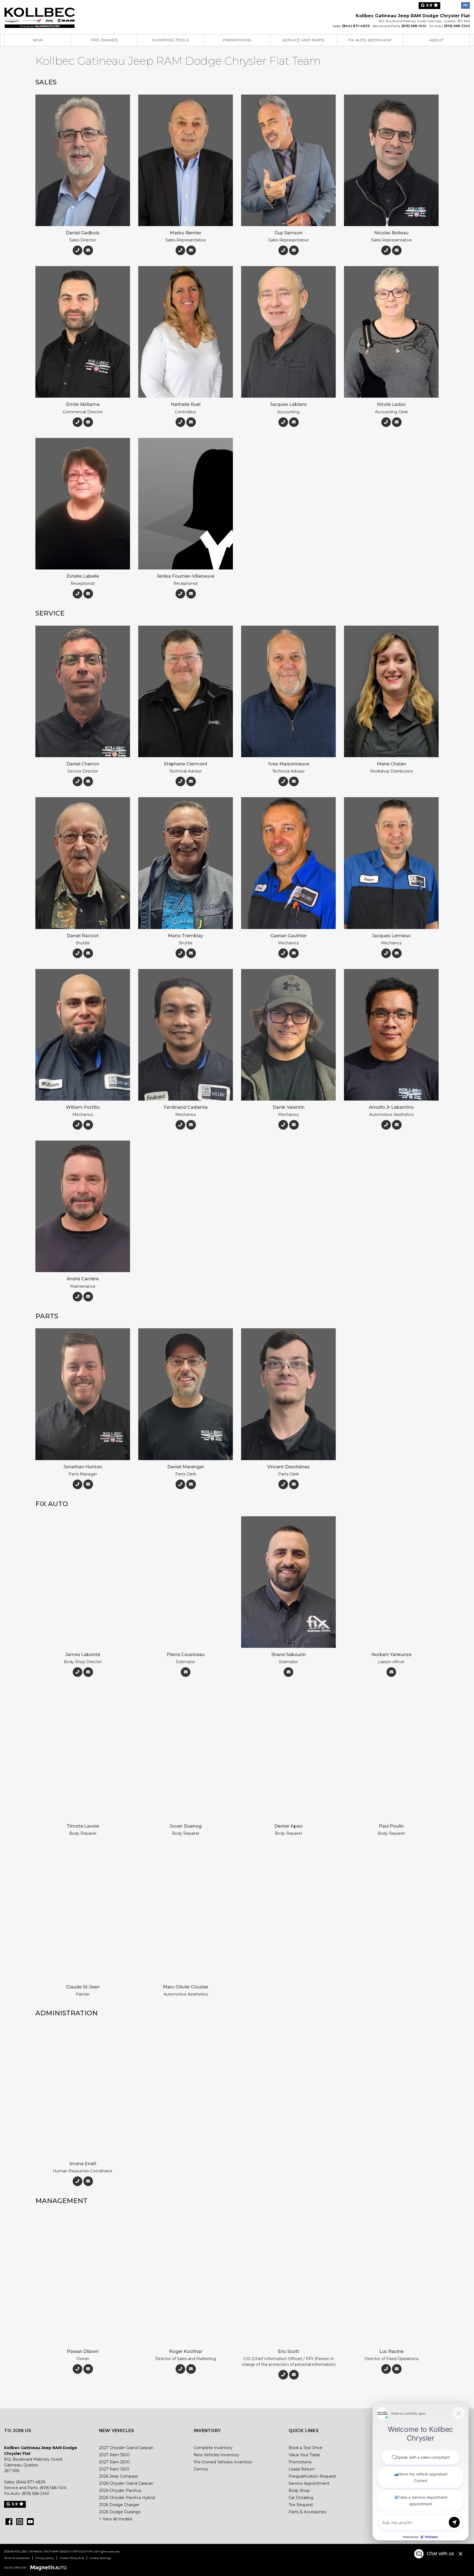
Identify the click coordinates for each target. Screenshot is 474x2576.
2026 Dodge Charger (119, 2505)
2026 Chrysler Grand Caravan (126, 2483)
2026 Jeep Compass (118, 2476)
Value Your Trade (304, 2455)
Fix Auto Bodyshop (370, 40)
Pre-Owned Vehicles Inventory (223, 2462)
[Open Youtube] (30, 2522)
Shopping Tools (171, 40)
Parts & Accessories (307, 2512)
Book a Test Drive (305, 2448)
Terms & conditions (17, 2558)
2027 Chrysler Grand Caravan (126, 2448)
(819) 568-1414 (414, 26)
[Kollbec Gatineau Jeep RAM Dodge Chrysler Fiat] (39, 14)
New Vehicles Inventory (216, 2455)
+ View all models (116, 2519)
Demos (201, 2469)
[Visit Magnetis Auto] (50, 2567)
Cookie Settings (100, 2558)
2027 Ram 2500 (114, 2462)
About (436, 40)
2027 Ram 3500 (114, 2455)
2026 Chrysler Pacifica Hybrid (127, 2498)
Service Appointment (309, 2483)
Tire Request (301, 2505)
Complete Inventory (213, 2448)
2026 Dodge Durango (120, 2512)
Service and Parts (303, 40)
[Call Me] (77, 250)
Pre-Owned (104, 40)
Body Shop (299, 2490)
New (38, 40)
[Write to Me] (88, 250)
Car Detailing (301, 2498)
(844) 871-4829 (356, 26)
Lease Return (302, 2469)
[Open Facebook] (9, 2522)
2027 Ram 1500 (114, 2469)
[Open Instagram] (20, 2522)
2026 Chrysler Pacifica (120, 2490)
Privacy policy (45, 2558)
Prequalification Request (312, 2476)
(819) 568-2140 (457, 26)
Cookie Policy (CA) (72, 2558)
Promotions (237, 40)
